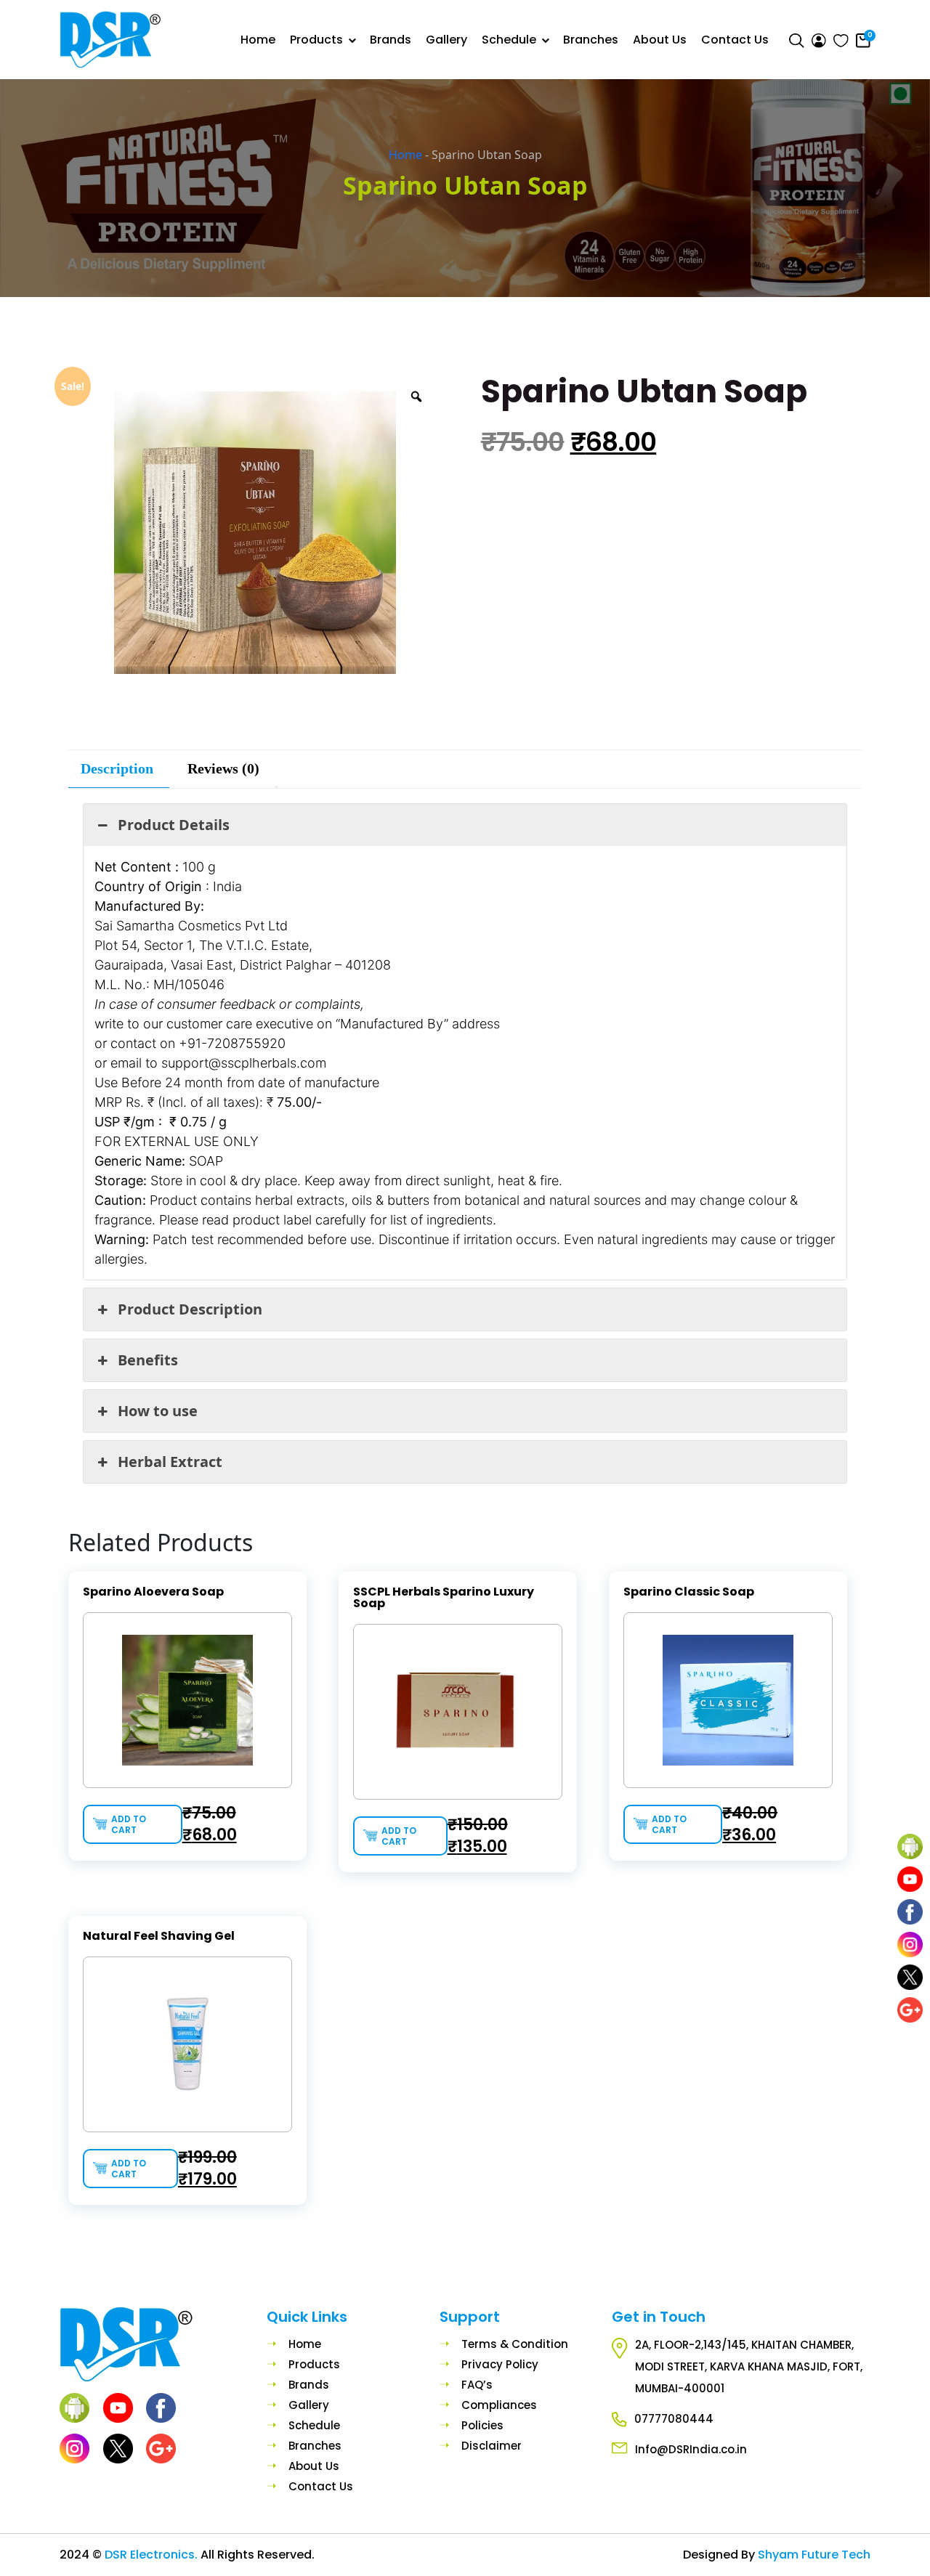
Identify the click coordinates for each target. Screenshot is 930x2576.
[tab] (117, 769)
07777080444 (674, 2419)
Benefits (148, 1360)
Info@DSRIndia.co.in (691, 2449)
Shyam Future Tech (814, 2555)
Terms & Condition (515, 2344)
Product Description (190, 1309)
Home (258, 40)
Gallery (446, 40)
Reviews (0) (223, 768)
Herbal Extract (170, 1462)
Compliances (499, 2405)
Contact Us (735, 40)
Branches (591, 40)
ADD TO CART (129, 1824)
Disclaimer (492, 2446)
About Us (660, 40)
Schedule (509, 40)
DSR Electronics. (153, 2555)
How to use (158, 1411)
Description (117, 768)
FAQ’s (477, 2385)
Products (316, 40)
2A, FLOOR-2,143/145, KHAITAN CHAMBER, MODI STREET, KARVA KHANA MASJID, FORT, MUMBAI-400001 (749, 2366)
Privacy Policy (500, 2364)
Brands (391, 40)
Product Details (174, 825)
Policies (482, 2425)
